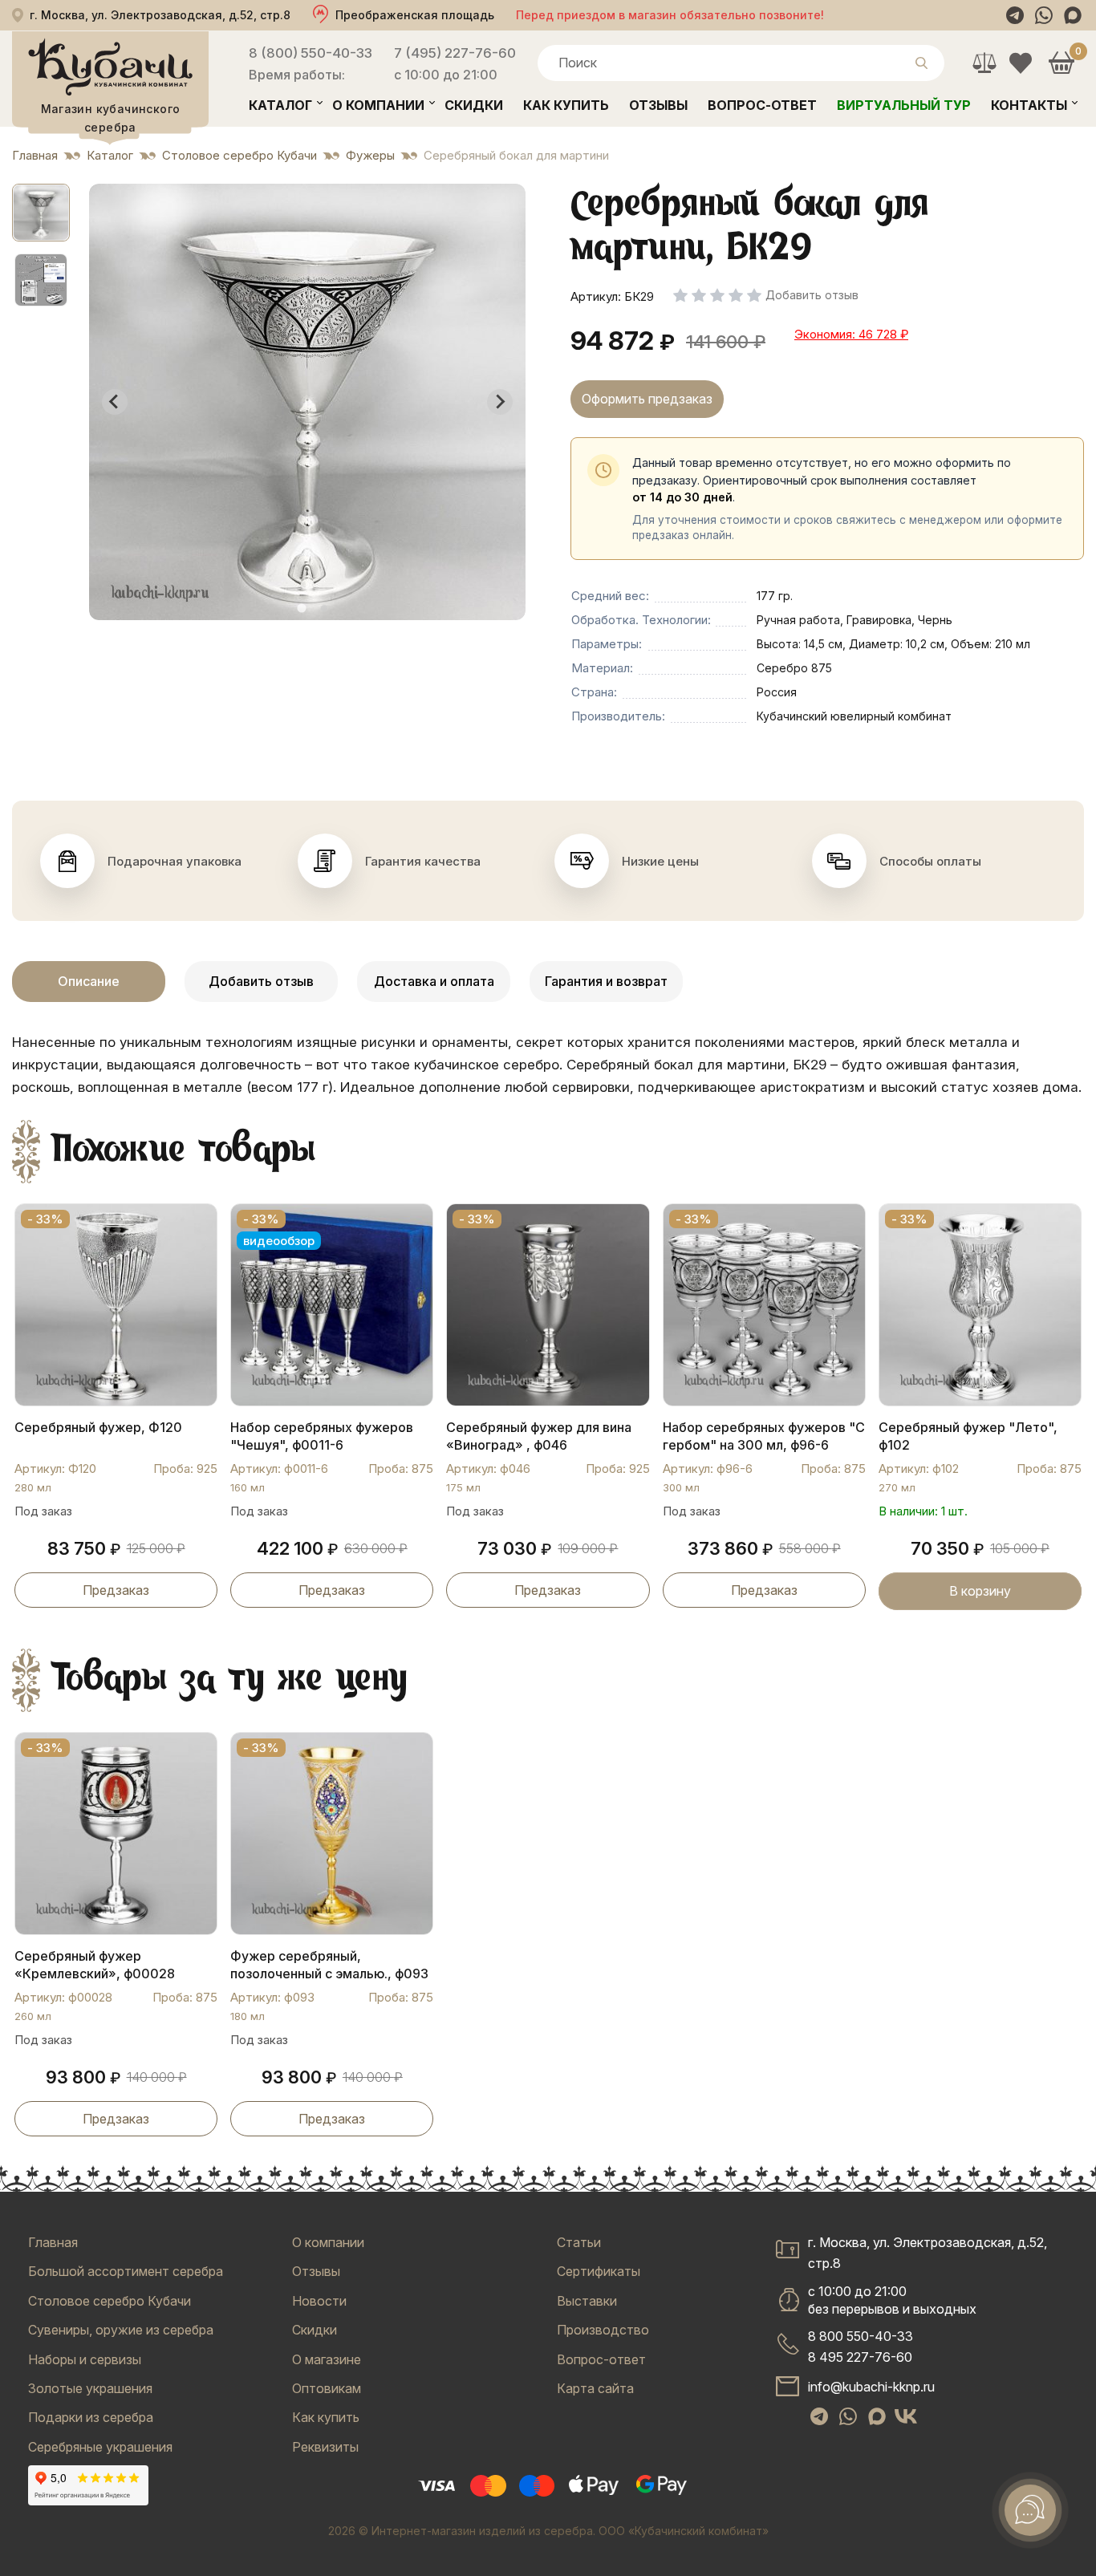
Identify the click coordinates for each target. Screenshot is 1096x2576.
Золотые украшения (90, 2388)
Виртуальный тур (904, 105)
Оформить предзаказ (647, 399)
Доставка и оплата (434, 981)
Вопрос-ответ (762, 105)
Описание (89, 981)
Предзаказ (116, 1590)
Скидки (474, 105)
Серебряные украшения (100, 2447)
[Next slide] (500, 402)
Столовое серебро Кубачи (110, 2301)
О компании (378, 105)
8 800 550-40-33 (861, 2336)
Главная (53, 2242)
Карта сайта (595, 2388)
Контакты (1029, 105)
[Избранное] (1020, 63)
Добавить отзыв (261, 981)
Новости (319, 2301)
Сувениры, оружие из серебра (121, 2330)
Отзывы (658, 105)
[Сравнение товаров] (984, 63)
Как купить (566, 105)
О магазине (327, 2359)
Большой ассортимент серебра (126, 2271)
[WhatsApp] (1044, 15)
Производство (603, 2330)
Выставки (587, 2301)
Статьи (579, 2242)
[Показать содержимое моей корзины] (1061, 63)
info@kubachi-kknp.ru (871, 2387)
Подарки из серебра (91, 2417)
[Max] (1073, 15)
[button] (41, 213)
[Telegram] (1015, 15)
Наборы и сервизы (85, 2359)
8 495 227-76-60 (860, 2357)
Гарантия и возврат (606, 981)
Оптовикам (327, 2388)
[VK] (906, 2416)
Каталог (280, 105)
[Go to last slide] (115, 402)
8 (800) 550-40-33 (311, 53)
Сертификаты (599, 2271)
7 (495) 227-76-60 (455, 53)
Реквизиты (325, 2447)
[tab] (301, 608)
